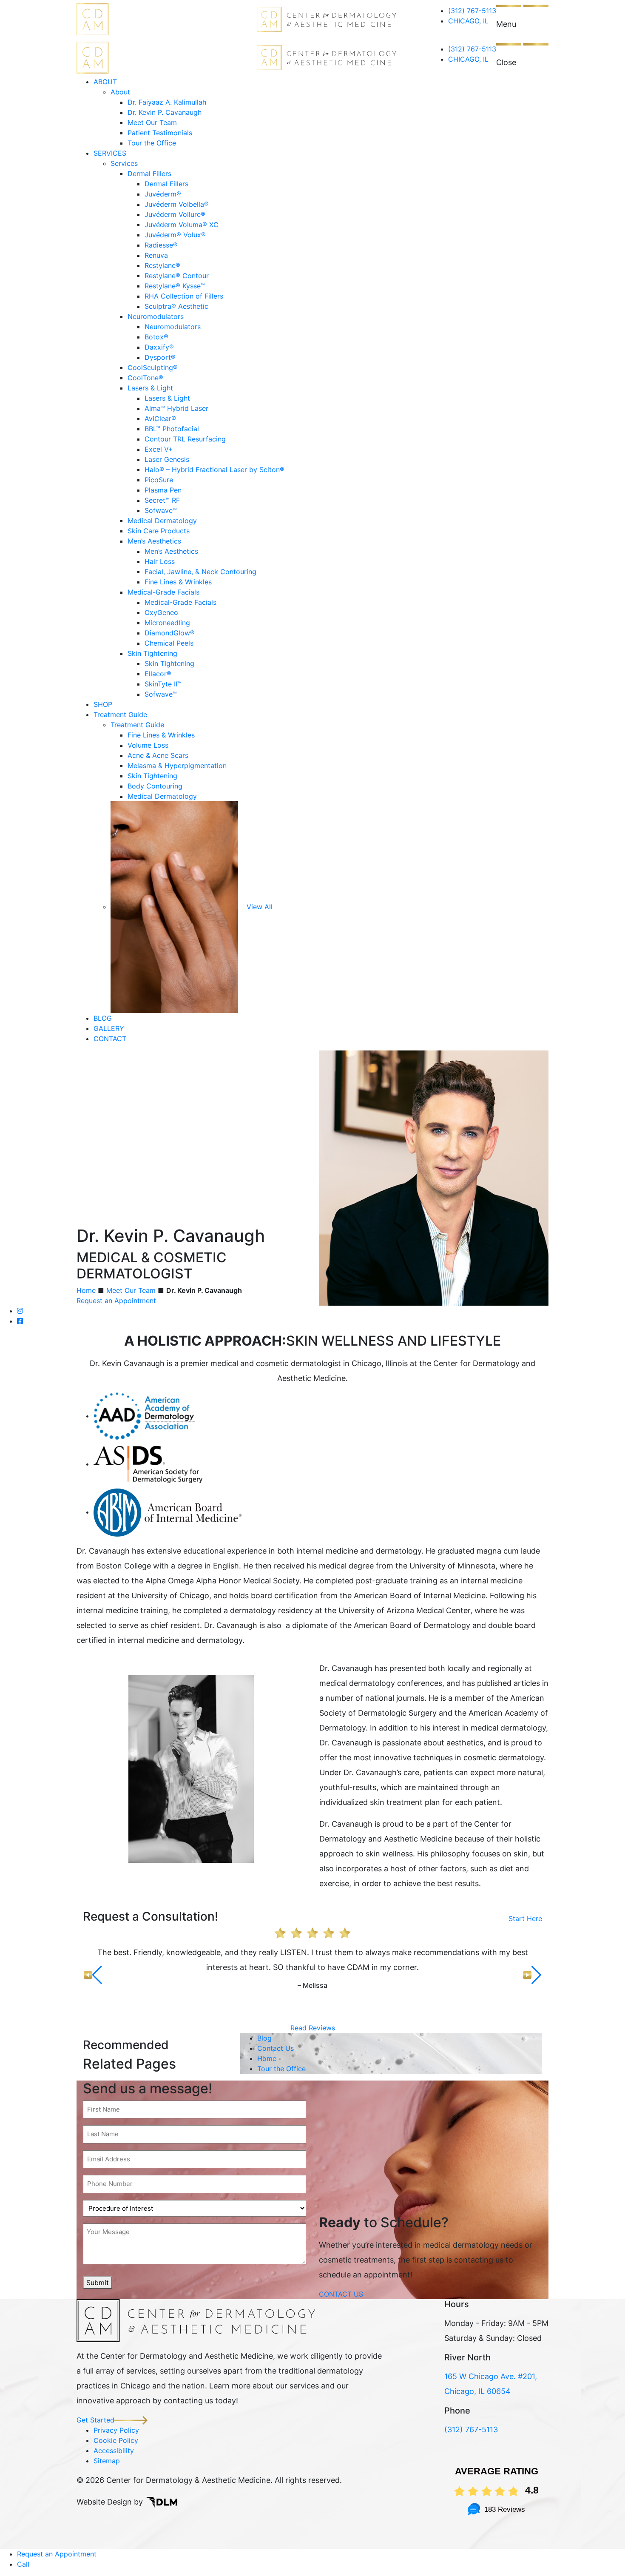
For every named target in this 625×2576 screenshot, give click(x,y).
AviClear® (160, 418)
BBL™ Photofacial (172, 429)
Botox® (156, 337)
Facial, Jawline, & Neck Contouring (200, 572)
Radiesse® (161, 245)
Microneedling (167, 623)
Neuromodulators (156, 316)
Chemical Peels (169, 643)
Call (23, 2564)
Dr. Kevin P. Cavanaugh (165, 112)
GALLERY (109, 1028)
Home (86, 1290)
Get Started (95, 2420)
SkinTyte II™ (163, 684)
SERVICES (110, 153)
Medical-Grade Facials (163, 592)
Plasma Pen (163, 490)
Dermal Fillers (149, 174)
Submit (98, 2283)
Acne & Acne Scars (158, 755)
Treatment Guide (120, 714)
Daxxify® (159, 347)
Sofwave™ (161, 510)
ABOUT (105, 82)
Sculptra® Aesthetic (176, 306)
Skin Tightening (152, 653)
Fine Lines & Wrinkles (178, 582)
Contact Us (276, 2048)
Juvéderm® (163, 194)
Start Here (525, 1918)
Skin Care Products (159, 531)
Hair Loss (160, 561)
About (120, 92)
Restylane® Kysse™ (175, 286)
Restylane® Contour (177, 276)
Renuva (156, 255)
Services (124, 163)
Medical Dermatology (162, 521)
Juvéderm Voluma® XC (182, 225)
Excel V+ (159, 449)
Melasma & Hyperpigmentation (177, 766)
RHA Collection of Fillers (184, 296)
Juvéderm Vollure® (175, 214)
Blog (264, 2038)
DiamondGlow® (170, 633)
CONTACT (110, 1039)
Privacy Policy (116, 2430)
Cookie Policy (116, 2440)
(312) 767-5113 (472, 11)
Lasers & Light (150, 388)
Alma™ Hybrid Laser (176, 408)
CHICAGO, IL (468, 21)
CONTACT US (341, 2294)
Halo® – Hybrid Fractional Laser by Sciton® (214, 470)
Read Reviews (313, 2028)
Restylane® (162, 265)
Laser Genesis (167, 459)
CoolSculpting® (153, 367)
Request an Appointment (116, 1301)
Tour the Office (152, 143)
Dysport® (160, 357)
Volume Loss (148, 745)
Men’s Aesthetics (154, 541)
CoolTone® (145, 378)
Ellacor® (158, 674)
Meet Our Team (152, 122)
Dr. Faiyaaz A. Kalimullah (167, 102)
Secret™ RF (162, 500)
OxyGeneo (161, 612)
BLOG (103, 1018)
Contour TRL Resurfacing (185, 439)
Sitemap (107, 2461)
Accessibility (114, 2451)
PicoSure (159, 480)
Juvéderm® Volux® (175, 235)
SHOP (103, 704)
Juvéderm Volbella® (177, 204)
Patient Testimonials (160, 133)
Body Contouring (155, 786)
